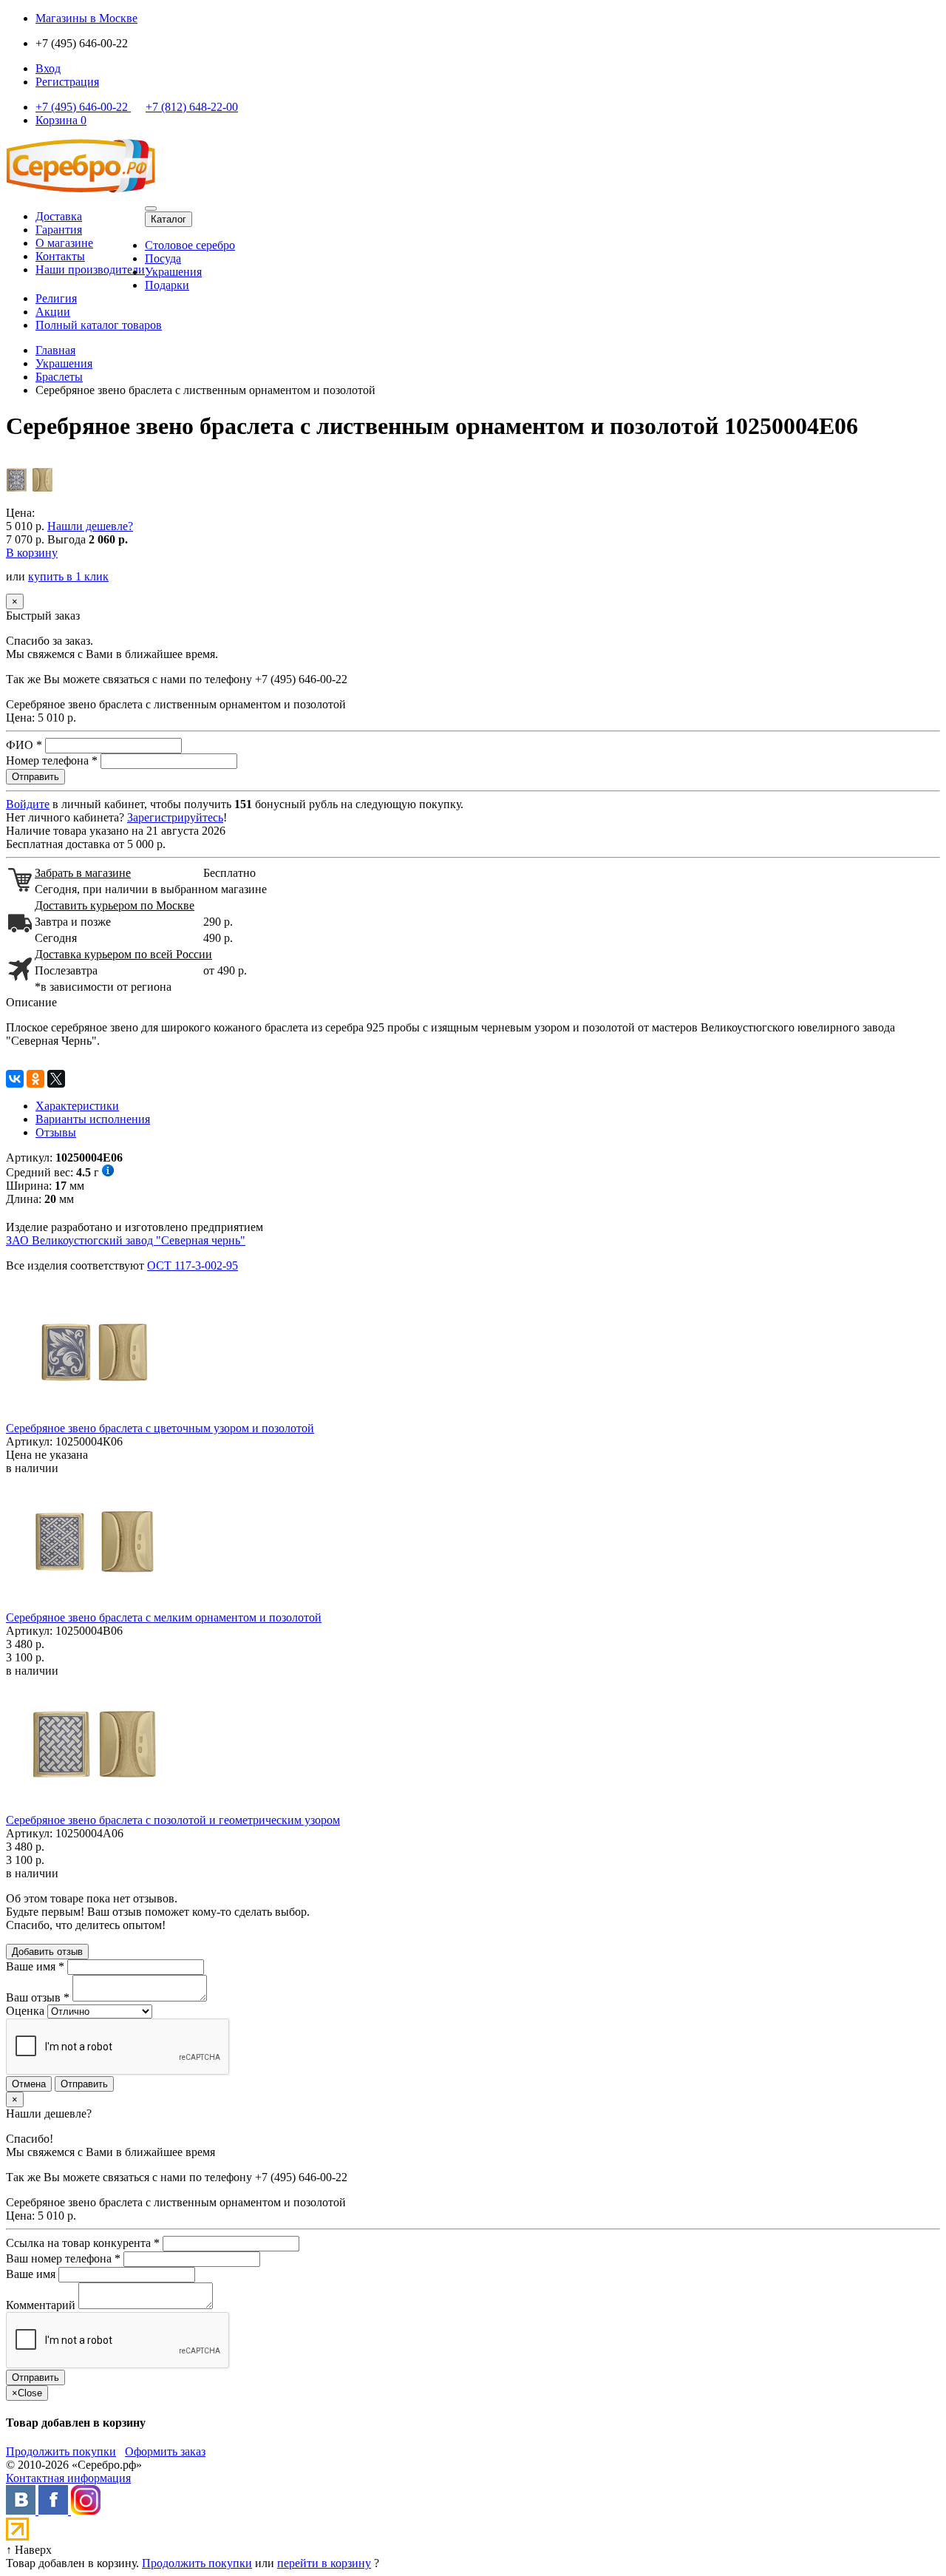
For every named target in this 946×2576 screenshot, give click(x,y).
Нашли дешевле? (90, 526)
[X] (56, 1079)
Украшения (173, 272)
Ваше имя (35, 1966)
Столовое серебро (190, 245)
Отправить (84, 2084)
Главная (55, 350)
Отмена (29, 2084)
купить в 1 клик (68, 576)
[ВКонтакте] (15, 1079)
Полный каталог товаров (99, 325)
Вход (48, 68)
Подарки (167, 285)
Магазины (86, 18)
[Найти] (151, 209)
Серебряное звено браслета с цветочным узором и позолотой (160, 1428)
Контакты (60, 256)
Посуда (163, 258)
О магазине (64, 243)
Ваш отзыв (38, 1997)
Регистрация (67, 82)
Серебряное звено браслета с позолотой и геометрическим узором (173, 1820)
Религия (56, 298)
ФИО (24, 745)
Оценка (25, 2011)
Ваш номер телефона (63, 2258)
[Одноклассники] (35, 1079)
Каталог (169, 219)
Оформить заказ (165, 2451)
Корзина (61, 120)
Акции (53, 312)
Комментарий (41, 2305)
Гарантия (59, 230)
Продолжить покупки (61, 2451)
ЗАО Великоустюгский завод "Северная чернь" (126, 1240)
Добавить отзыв (47, 1952)
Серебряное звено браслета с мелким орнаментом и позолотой (164, 1617)
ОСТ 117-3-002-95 (193, 1265)
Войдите (28, 804)
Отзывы (56, 1132)
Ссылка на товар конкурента (83, 2243)
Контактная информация (68, 2478)
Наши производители (90, 270)
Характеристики (77, 1106)
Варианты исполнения (93, 1119)
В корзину (32, 553)
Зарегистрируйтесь (175, 817)
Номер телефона (52, 760)
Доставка (59, 216)
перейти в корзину (324, 2563)
